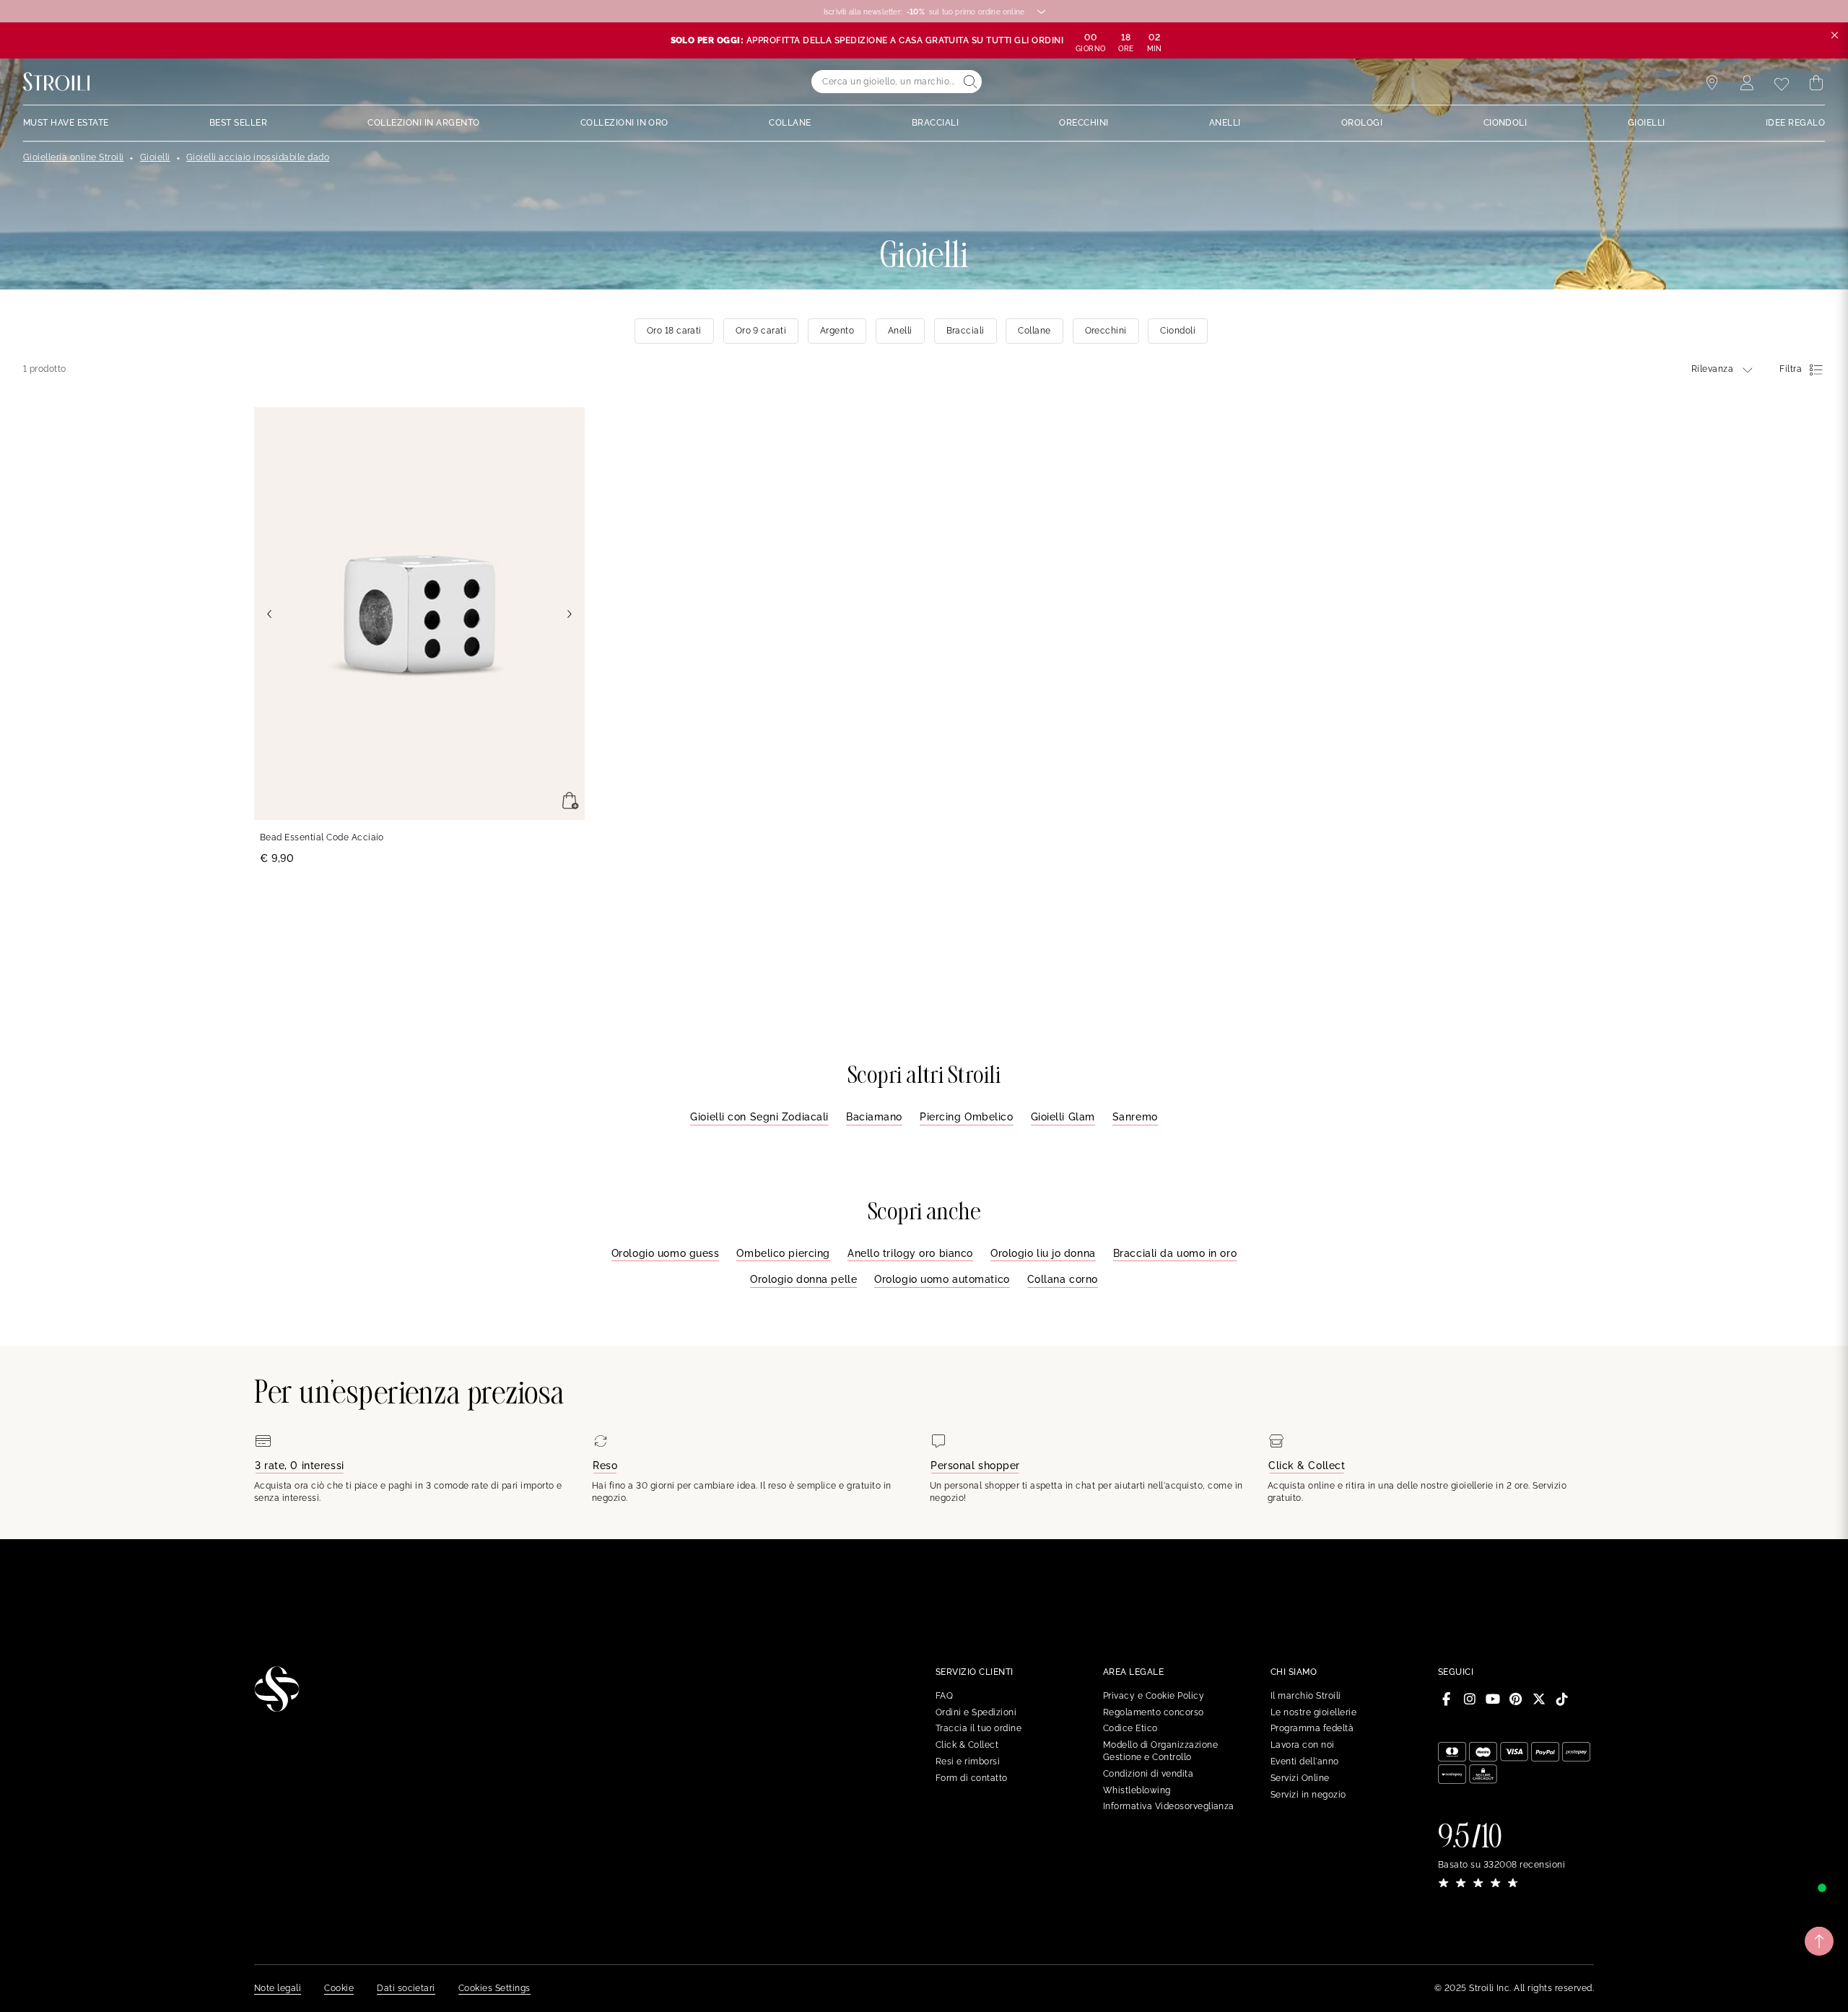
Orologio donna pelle (803, 1279)
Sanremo (1135, 1117)
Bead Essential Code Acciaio (322, 837)
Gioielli (155, 157)
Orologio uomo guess (666, 1253)
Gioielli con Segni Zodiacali (759, 1117)
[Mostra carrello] (1816, 83)
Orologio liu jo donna (1043, 1253)
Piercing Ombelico (967, 1117)
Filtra (1791, 369)
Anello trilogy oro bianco (910, 1253)
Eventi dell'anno (1305, 1761)
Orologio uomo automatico (942, 1279)
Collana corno (1063, 1279)
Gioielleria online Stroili (73, 157)
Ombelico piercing (783, 1253)
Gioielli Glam (1063, 1117)
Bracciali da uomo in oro (1175, 1253)
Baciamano (874, 1117)
